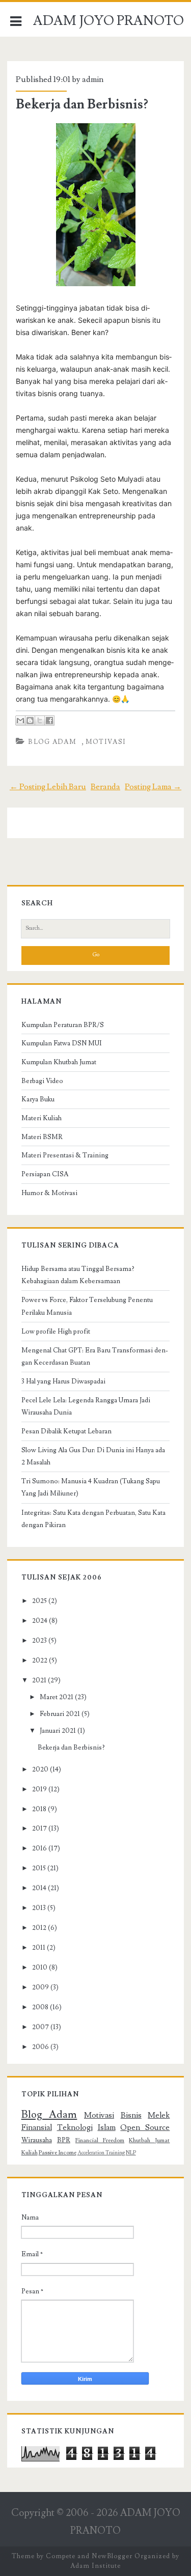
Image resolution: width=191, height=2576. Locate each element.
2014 (39, 1888)
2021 (39, 1680)
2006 (40, 2047)
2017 (39, 1829)
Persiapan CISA (45, 1174)
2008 (40, 2007)
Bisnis (131, 2115)
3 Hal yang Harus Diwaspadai (63, 1381)
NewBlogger (112, 2556)
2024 (40, 1621)
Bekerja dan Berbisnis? (82, 104)
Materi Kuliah (42, 1118)
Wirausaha (37, 2140)
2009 (40, 1987)
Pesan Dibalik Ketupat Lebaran (66, 1431)
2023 (39, 1641)
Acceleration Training (101, 2153)
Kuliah (30, 2153)
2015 (39, 1868)
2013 (39, 1908)
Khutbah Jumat (149, 2140)
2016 (39, 1848)
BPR (64, 2140)
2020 (40, 1769)
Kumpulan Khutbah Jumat (59, 1062)
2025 (39, 1601)
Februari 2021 (60, 1714)
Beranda (105, 787)
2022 (40, 1660)
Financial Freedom (100, 2140)
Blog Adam (52, 742)
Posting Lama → (153, 787)
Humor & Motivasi (49, 1193)
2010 (40, 1968)
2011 (39, 1948)
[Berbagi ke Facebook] (49, 721)
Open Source (145, 2127)
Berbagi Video (42, 1081)
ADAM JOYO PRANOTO (108, 21)
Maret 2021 (57, 1697)
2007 (40, 2027)
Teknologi (75, 2127)
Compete (61, 2556)
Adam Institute (95, 2566)
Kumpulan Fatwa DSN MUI (62, 1043)
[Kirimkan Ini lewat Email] (20, 721)
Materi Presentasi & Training (65, 1155)
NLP (131, 2153)
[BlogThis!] (30, 721)
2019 (39, 1789)
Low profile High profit (56, 1332)
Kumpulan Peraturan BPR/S (63, 1025)
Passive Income (58, 2153)
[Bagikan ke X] (40, 721)
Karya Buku (38, 1099)
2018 (39, 1809)
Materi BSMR (42, 1137)
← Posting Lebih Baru (48, 787)
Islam (107, 2127)
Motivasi (106, 742)
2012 (39, 1928)
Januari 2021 (58, 1731)
